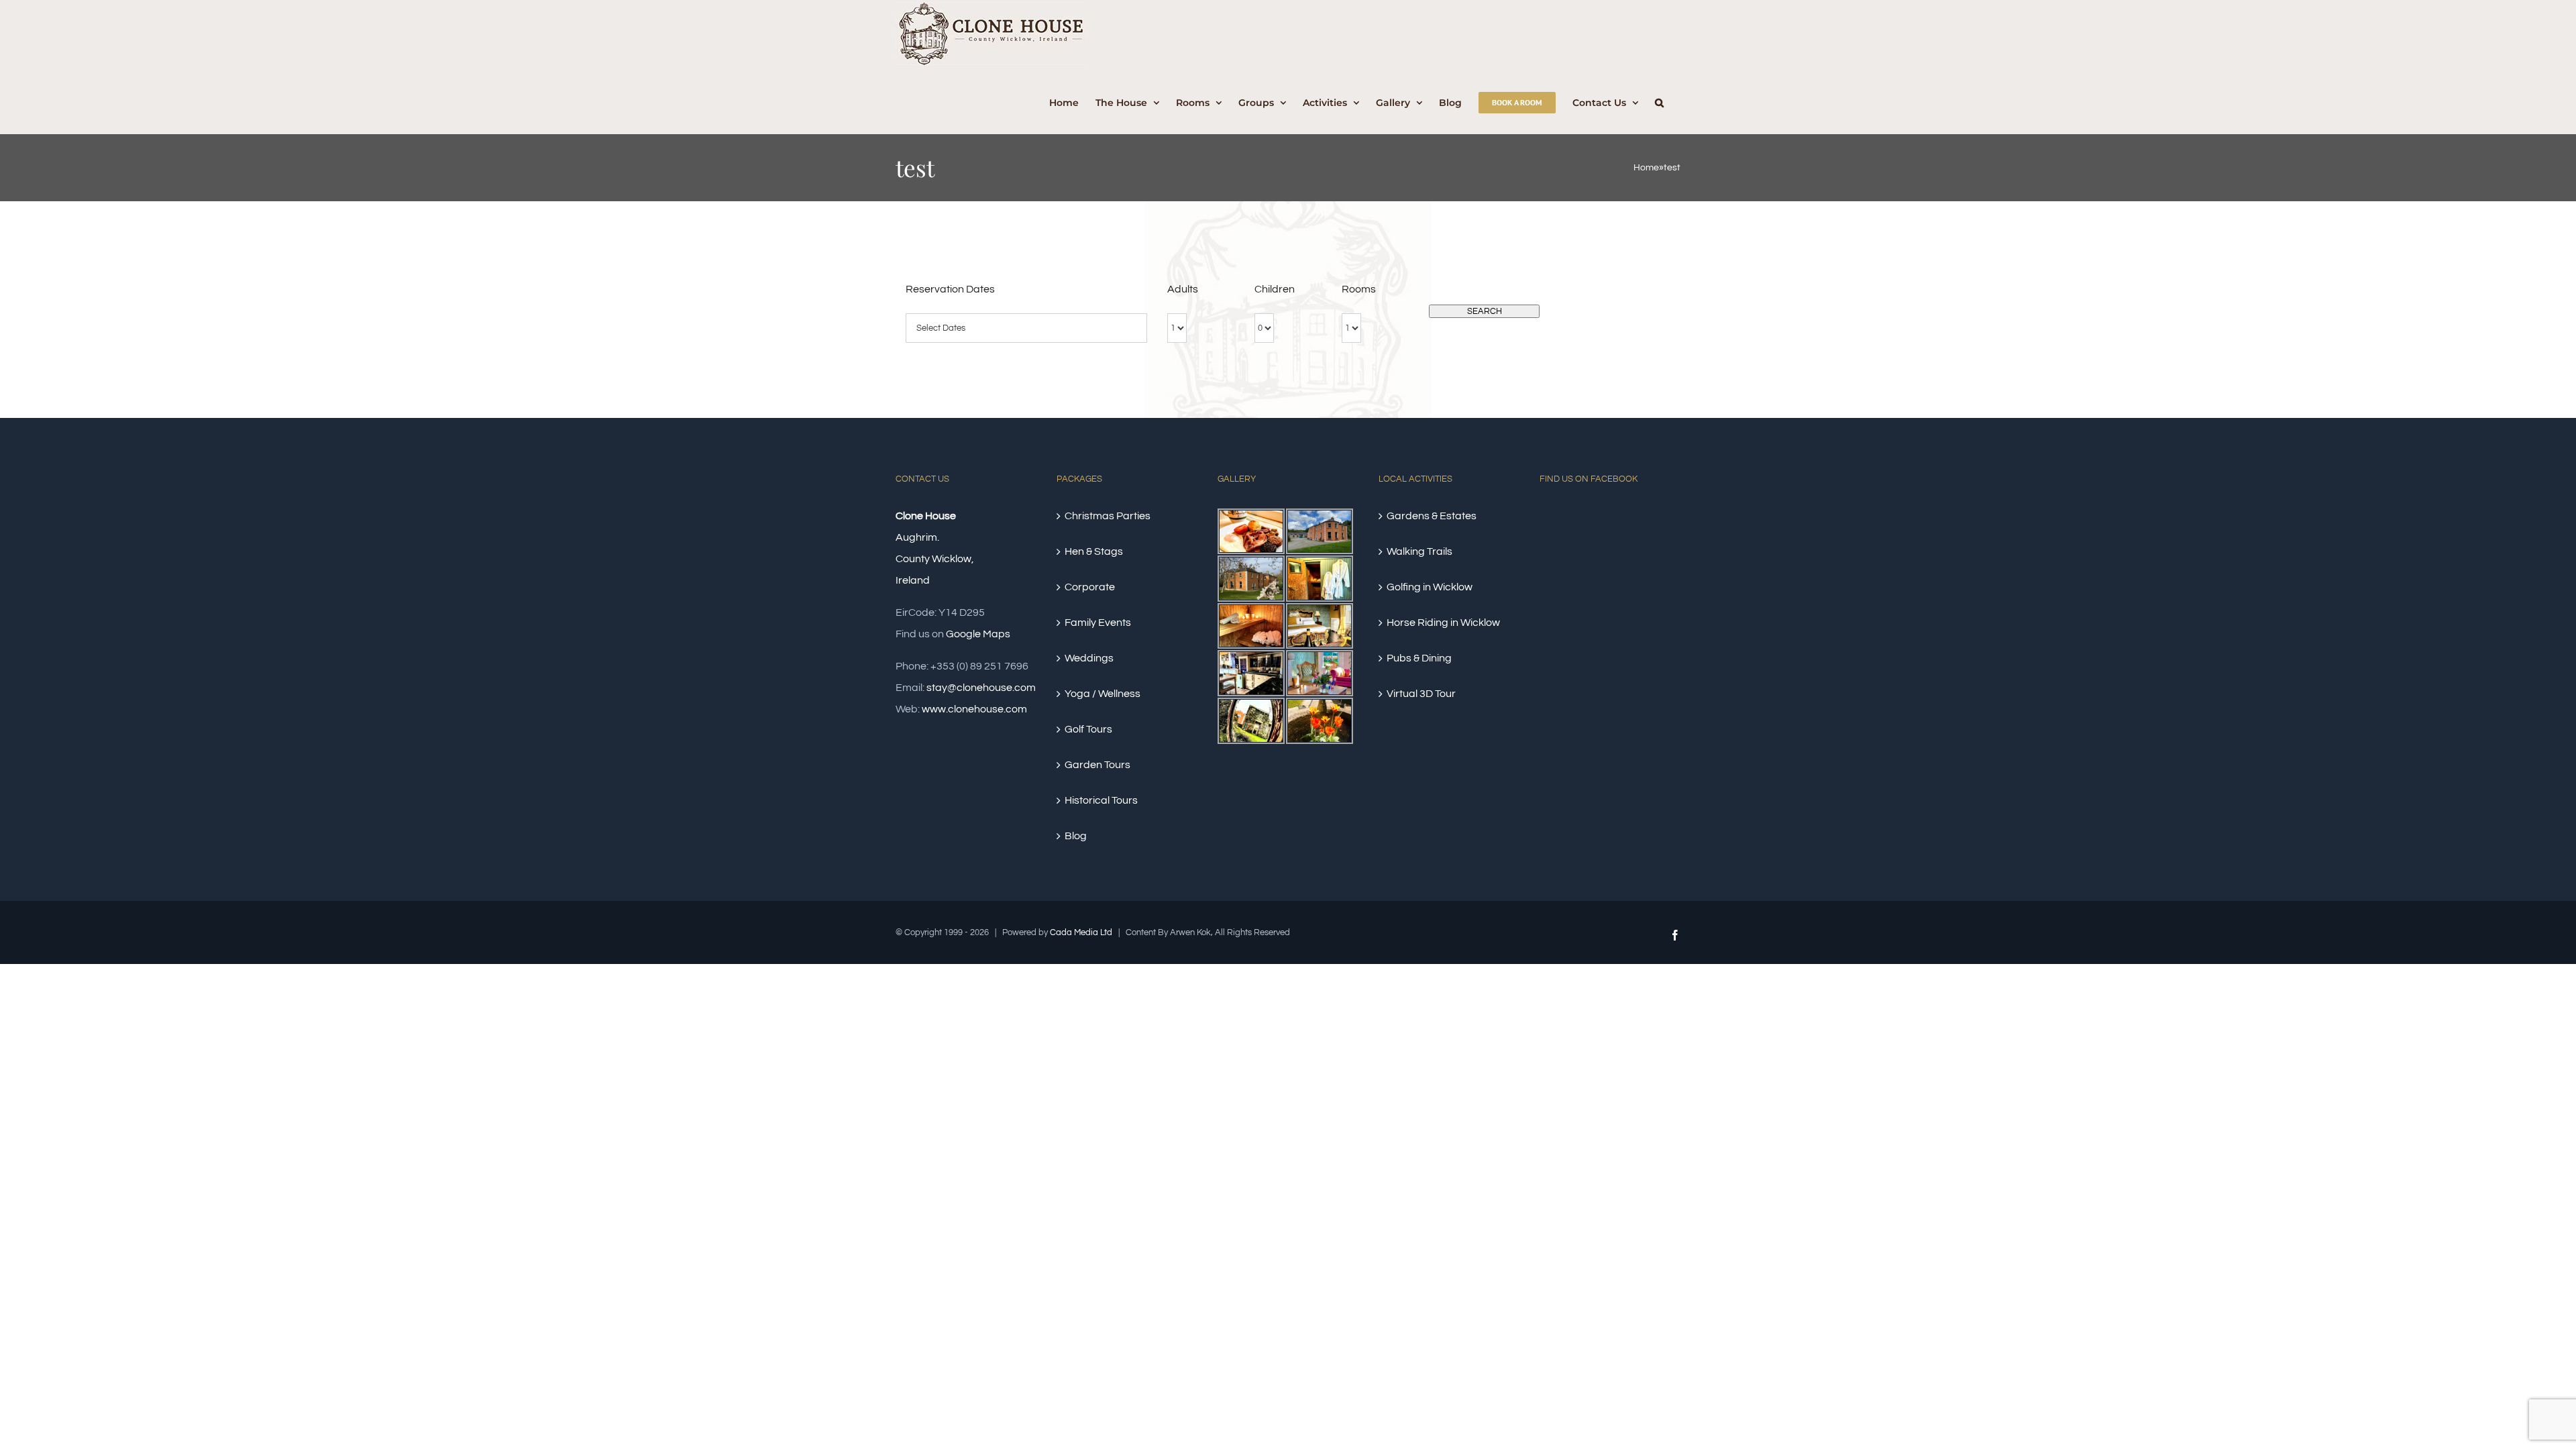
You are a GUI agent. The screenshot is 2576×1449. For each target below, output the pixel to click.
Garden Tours (1097, 765)
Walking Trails (1419, 551)
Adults (1183, 289)
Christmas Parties (1108, 516)
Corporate (1090, 587)
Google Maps (978, 634)
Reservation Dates (950, 289)
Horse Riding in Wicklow (1443, 623)
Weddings (1089, 658)
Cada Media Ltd (1081, 932)
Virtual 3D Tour (1421, 694)
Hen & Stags (1094, 551)
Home (1646, 168)
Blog (1076, 836)
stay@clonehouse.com (981, 688)
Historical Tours (1101, 800)
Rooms (1359, 289)
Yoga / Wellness (1103, 694)
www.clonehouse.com (974, 709)
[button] (1659, 101)
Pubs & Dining (1419, 658)
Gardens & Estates (1432, 516)
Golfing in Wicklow (1430, 587)
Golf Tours (1088, 729)
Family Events (1098, 623)
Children (1275, 289)
